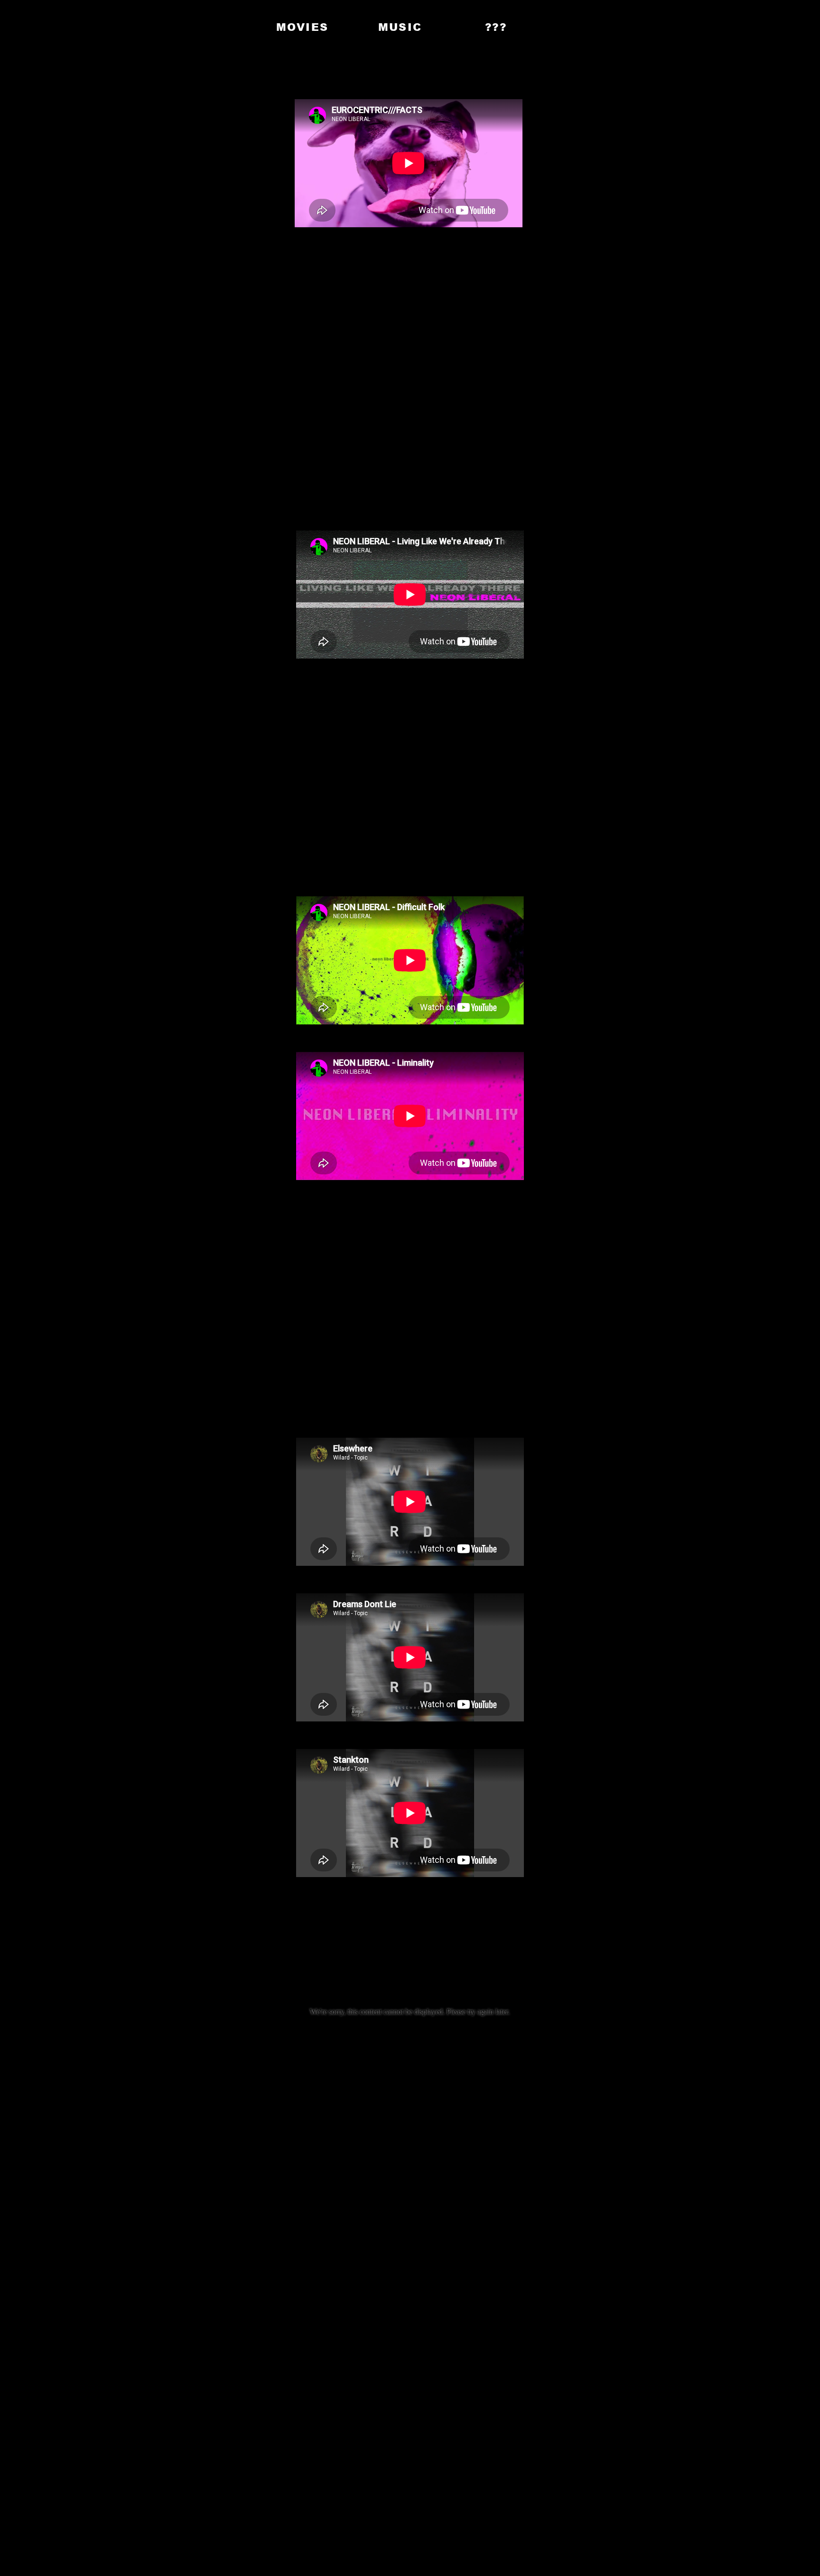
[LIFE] (211, 27)
